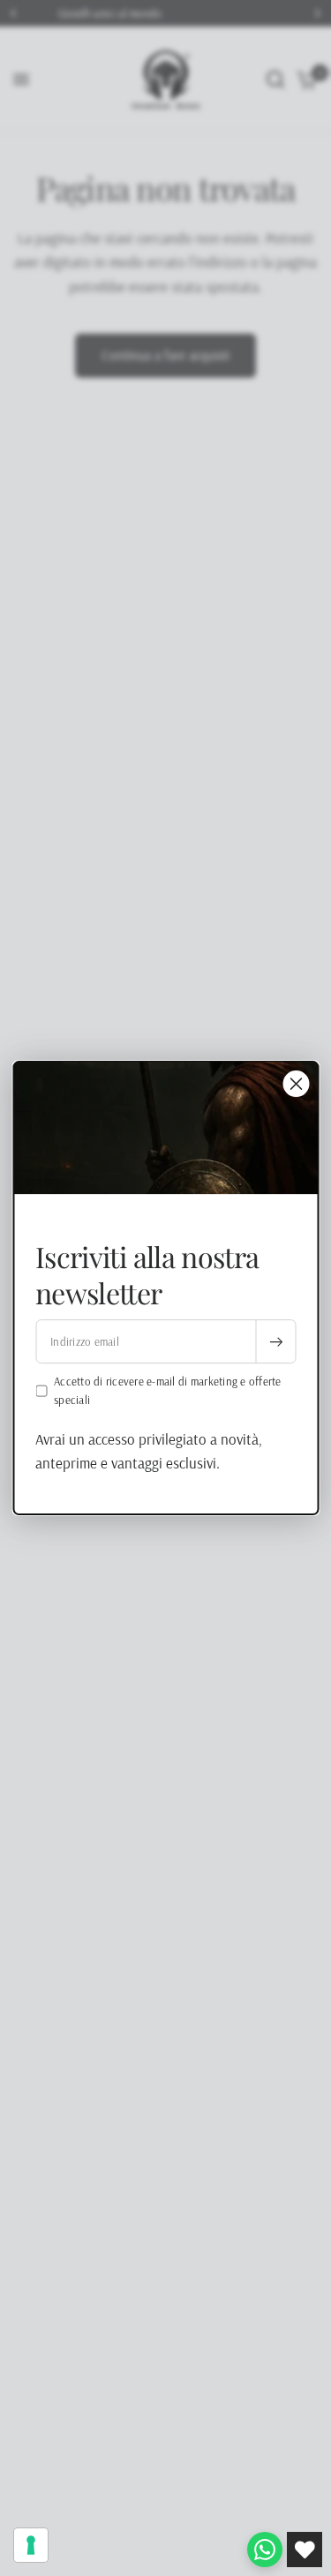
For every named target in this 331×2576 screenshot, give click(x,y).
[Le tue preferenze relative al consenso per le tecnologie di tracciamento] (31, 2545)
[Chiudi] (296, 1084)
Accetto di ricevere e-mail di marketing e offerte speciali (168, 1390)
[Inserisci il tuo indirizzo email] (275, 1341)
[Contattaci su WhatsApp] (265, 2550)
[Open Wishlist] (305, 2550)
